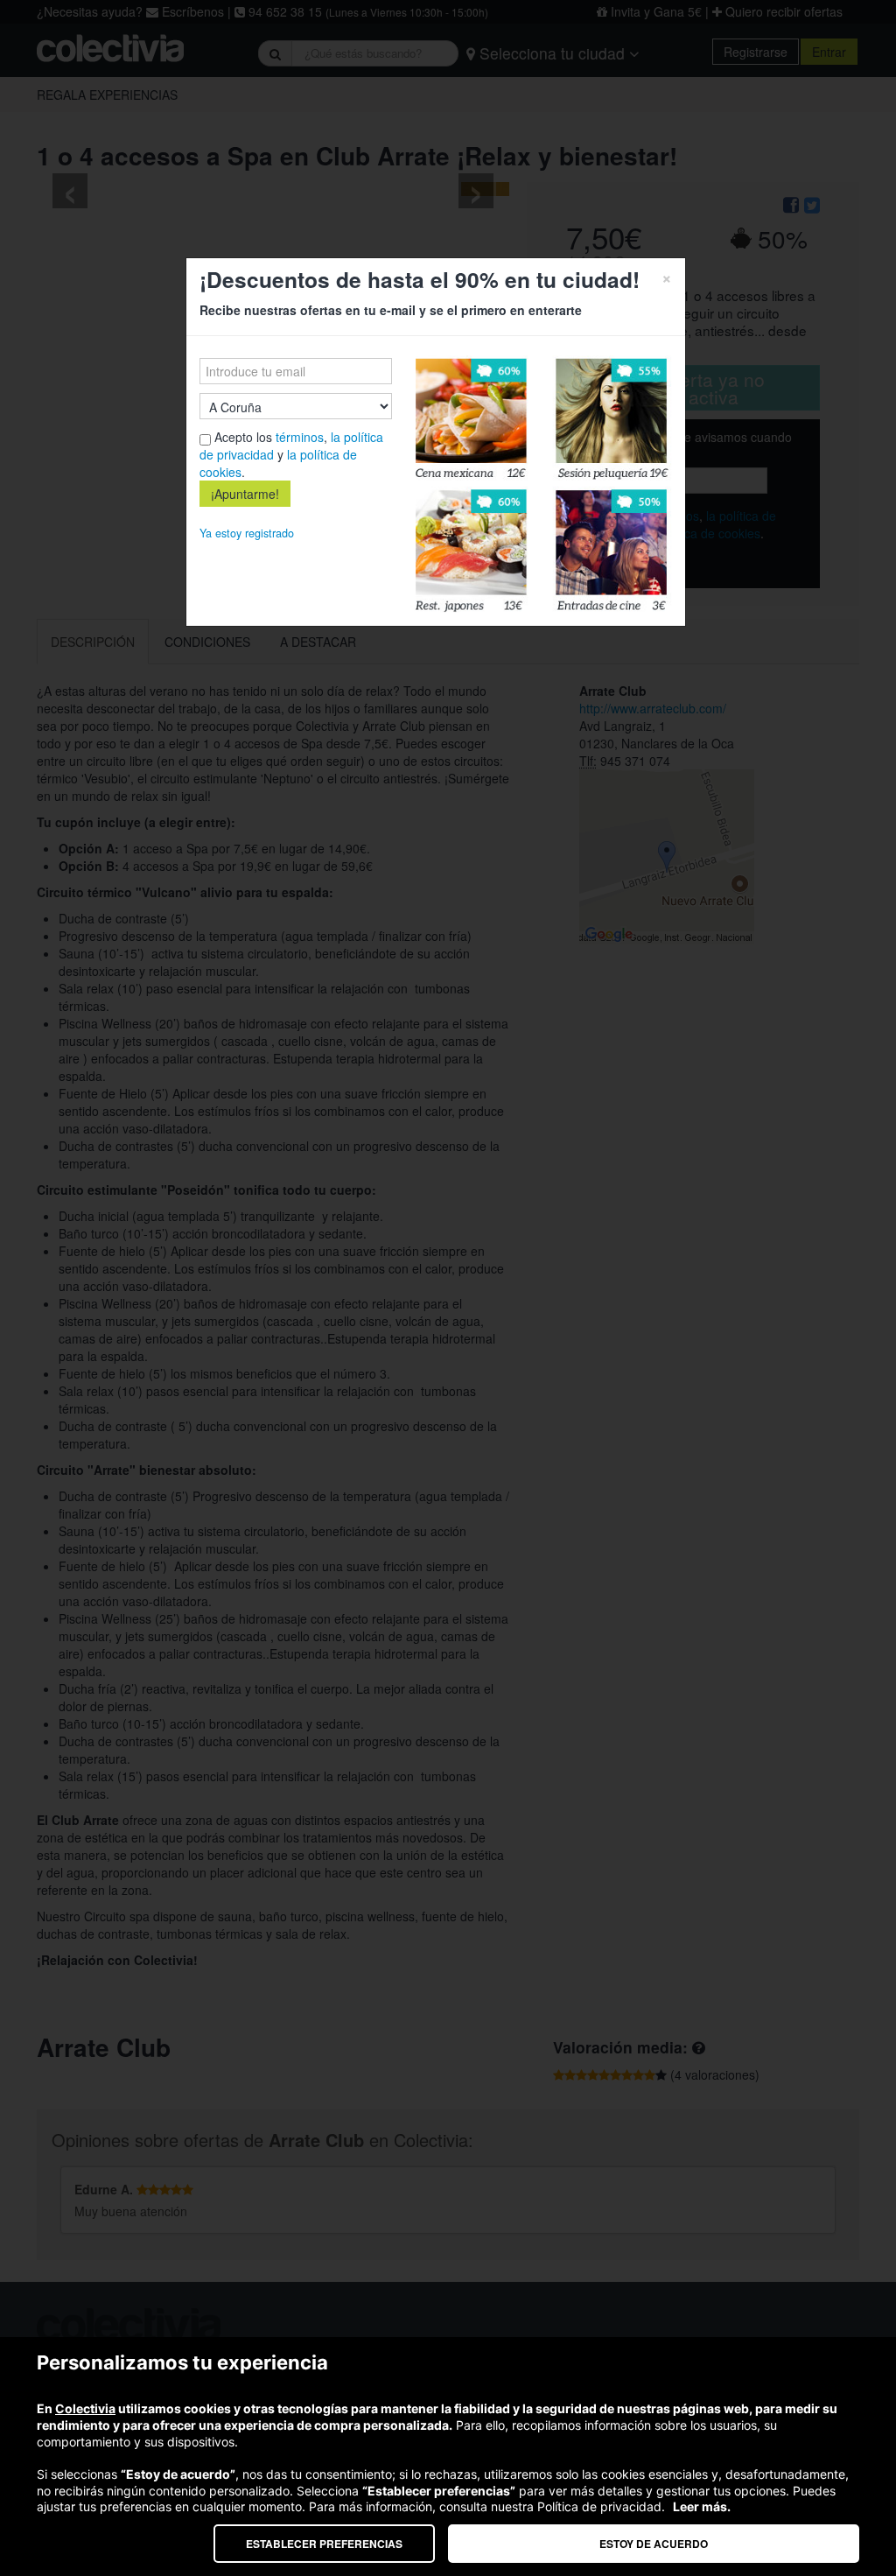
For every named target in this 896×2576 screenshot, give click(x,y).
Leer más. (702, 2506)
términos (300, 437)
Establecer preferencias (324, 2544)
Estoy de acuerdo (654, 2544)
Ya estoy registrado (247, 533)
